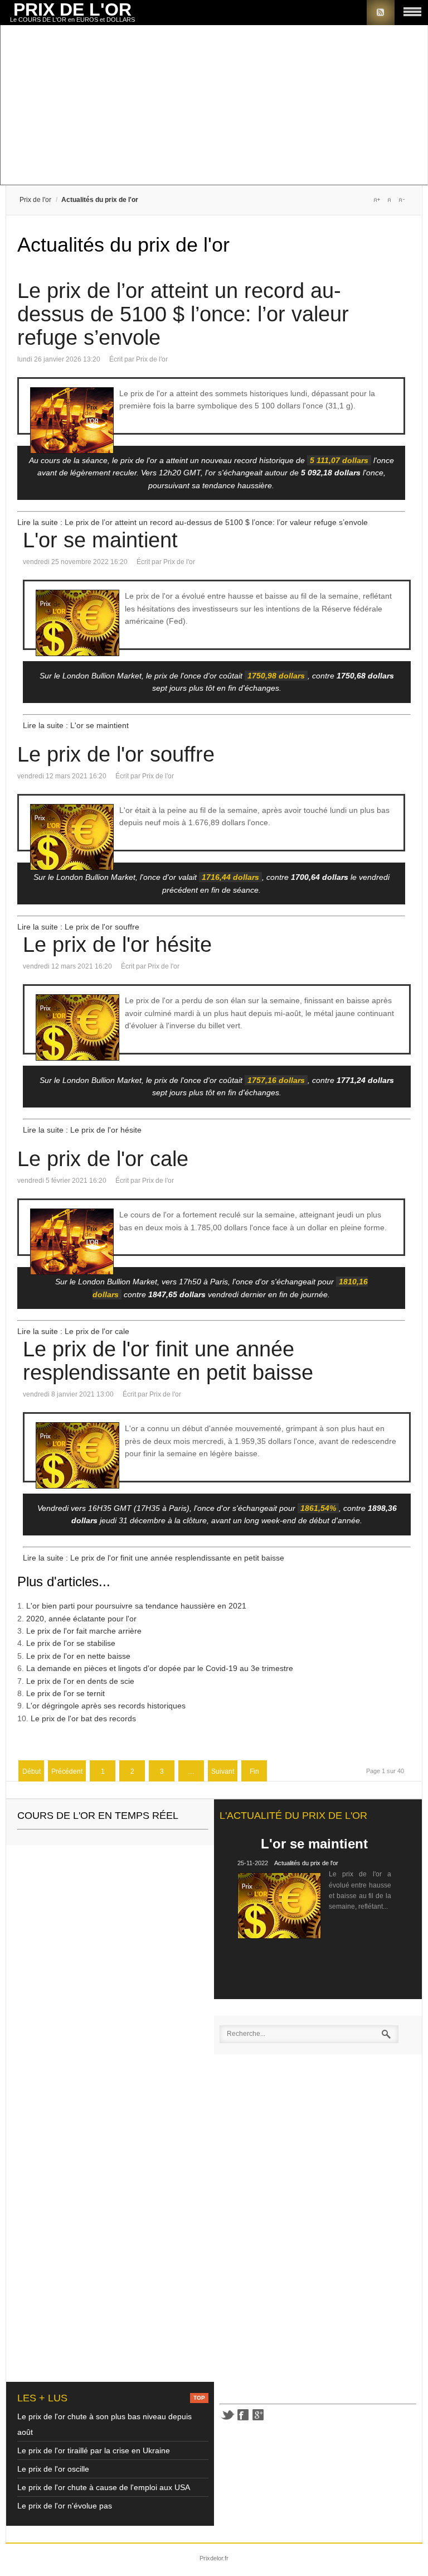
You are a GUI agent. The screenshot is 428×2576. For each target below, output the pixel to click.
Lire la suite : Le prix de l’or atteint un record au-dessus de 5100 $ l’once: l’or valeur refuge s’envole (193, 522)
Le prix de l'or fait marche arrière (84, 1631)
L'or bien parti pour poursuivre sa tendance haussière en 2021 (136, 1606)
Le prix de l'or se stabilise (71, 1643)
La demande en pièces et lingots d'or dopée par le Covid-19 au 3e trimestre (160, 1668)
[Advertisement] (214, 106)
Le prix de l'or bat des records (83, 1718)
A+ (377, 200)
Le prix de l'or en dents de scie (80, 1681)
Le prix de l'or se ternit (65, 1693)
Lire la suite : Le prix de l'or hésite (82, 1130)
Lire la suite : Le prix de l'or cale (73, 1331)
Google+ (259, 2415)
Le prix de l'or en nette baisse (78, 1656)
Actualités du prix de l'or (306, 1863)
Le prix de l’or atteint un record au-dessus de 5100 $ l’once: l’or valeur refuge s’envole (183, 314)
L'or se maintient (100, 540)
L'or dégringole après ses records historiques (106, 1706)
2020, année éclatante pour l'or (81, 1619)
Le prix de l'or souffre (116, 754)
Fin (254, 1771)
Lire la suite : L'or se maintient (76, 725)
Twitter (227, 2415)
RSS (381, 13)
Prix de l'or (35, 200)
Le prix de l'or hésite (117, 945)
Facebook (243, 2415)
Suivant (223, 1771)
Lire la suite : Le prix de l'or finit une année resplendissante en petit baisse (154, 1558)
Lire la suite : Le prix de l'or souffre (78, 927)
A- (401, 200)
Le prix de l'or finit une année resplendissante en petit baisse (168, 1361)
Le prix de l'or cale (103, 1159)
